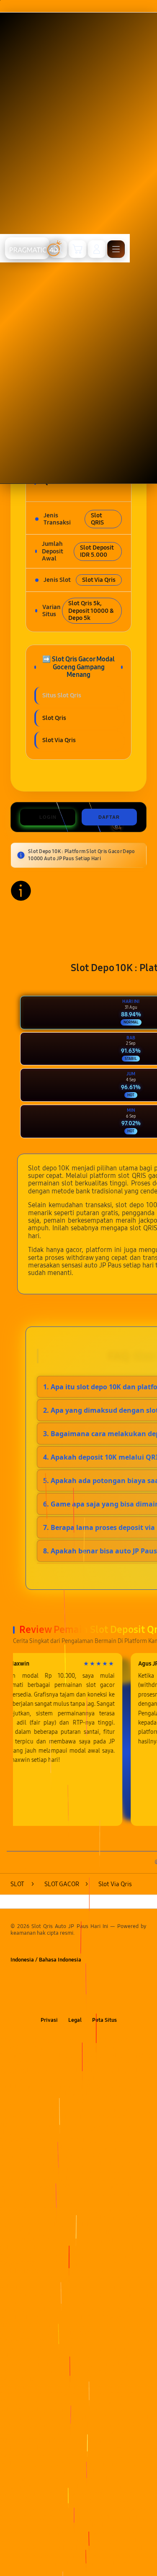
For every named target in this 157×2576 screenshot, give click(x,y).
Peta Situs (104, 2020)
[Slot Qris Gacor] (27, 248)
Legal (75, 2020)
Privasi (49, 2020)
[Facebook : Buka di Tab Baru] (53, 2001)
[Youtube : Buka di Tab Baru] (104, 2001)
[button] (77, 249)
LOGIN (48, 817)
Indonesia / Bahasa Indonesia (46, 1960)
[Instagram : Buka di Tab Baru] (87, 2001)
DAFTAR (109, 817)
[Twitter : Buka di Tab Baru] (70, 2001)
